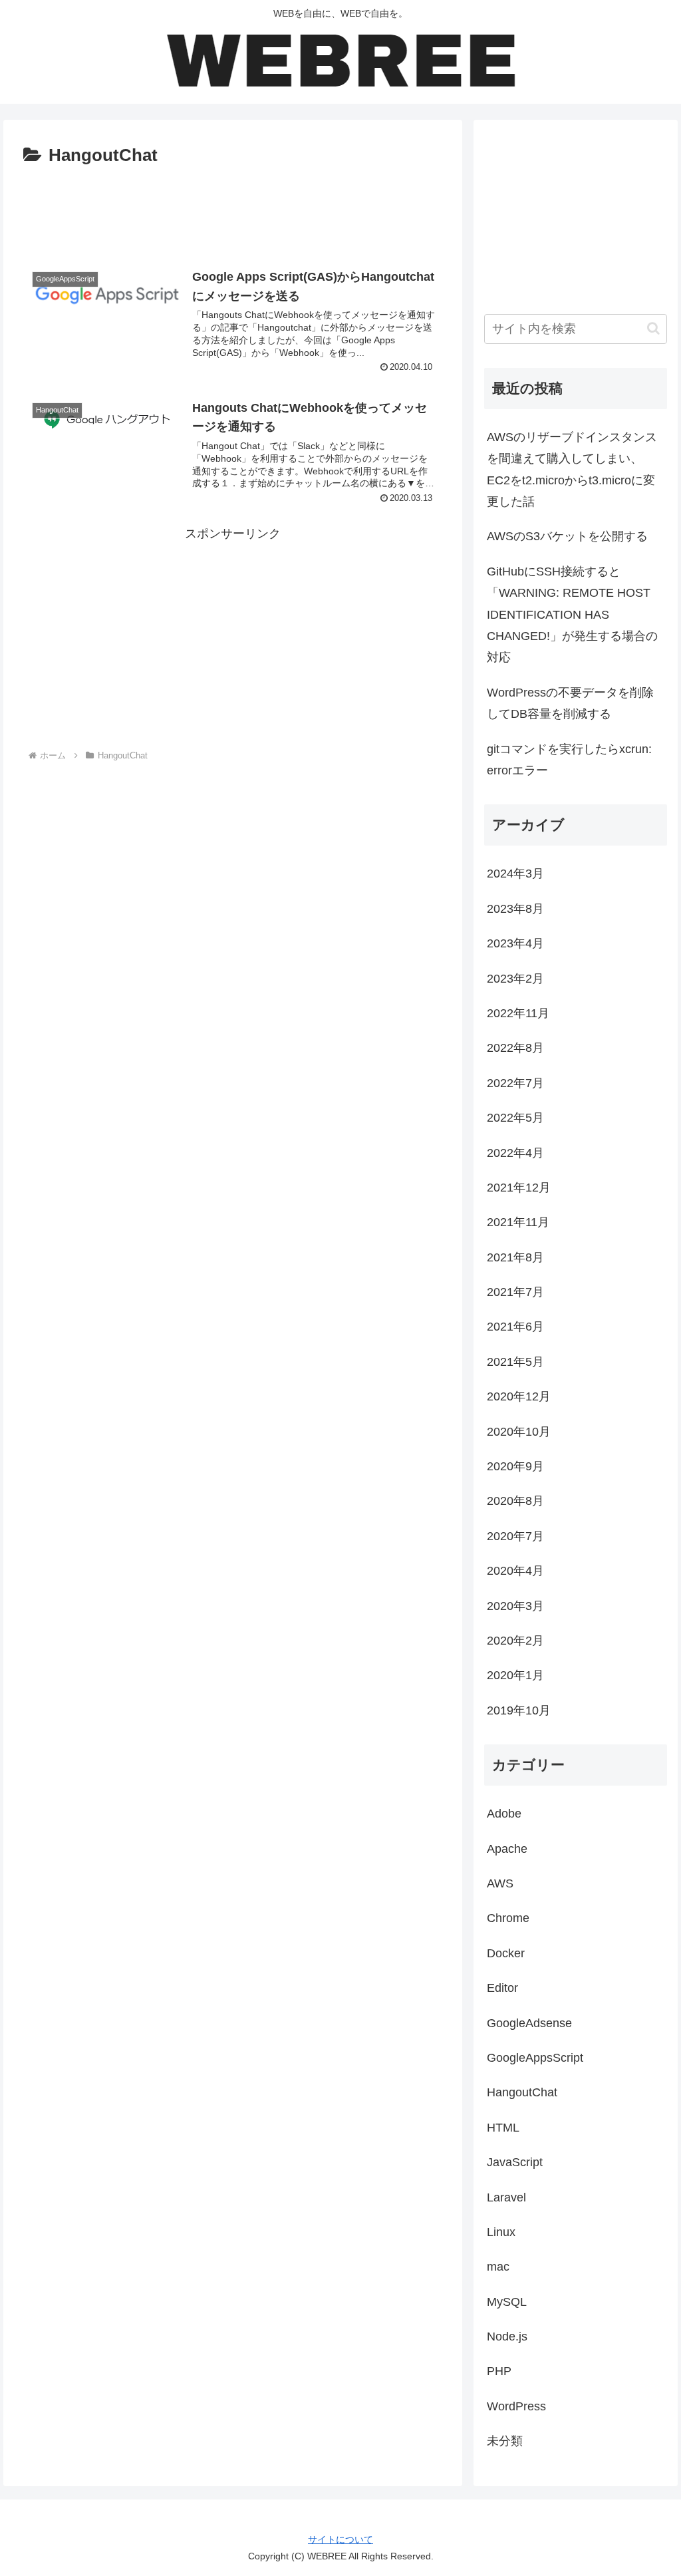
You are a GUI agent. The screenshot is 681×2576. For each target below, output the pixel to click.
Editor (502, 1988)
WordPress (516, 2406)
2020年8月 (515, 1501)
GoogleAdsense (529, 2023)
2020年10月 (519, 1432)
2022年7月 (515, 1083)
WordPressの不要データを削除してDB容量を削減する (570, 703)
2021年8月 (515, 1257)
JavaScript (515, 2162)
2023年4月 (515, 943)
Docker (506, 1953)
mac (498, 2267)
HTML (503, 2128)
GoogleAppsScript (535, 2058)
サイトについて (340, 2539)
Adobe (504, 1814)
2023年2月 (515, 979)
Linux (501, 2232)
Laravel (506, 2197)
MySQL (507, 2302)
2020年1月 (515, 1675)
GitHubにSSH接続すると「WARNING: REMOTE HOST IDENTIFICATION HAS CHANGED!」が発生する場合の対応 (572, 615)
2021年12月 (519, 1188)
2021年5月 (515, 1362)
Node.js (507, 2336)
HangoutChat (522, 2092)
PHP (499, 2371)
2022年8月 (515, 1048)
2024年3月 (515, 874)
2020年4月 (515, 1571)
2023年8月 (515, 909)
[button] (653, 328)
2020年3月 (515, 1606)
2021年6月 (515, 1327)
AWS (500, 1883)
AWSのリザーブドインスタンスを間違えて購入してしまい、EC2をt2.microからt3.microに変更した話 (572, 469)
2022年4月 (515, 1153)
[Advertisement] (233, 211)
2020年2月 (515, 1641)
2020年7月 (515, 1536)
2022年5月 (515, 1118)
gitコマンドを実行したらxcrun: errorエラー (569, 760)
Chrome (508, 1918)
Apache (507, 1849)
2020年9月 (515, 1466)
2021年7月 (515, 1292)
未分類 (505, 2441)
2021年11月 (518, 1222)
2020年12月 (519, 1396)
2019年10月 (519, 1710)
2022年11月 (518, 1013)
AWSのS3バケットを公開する (567, 536)
